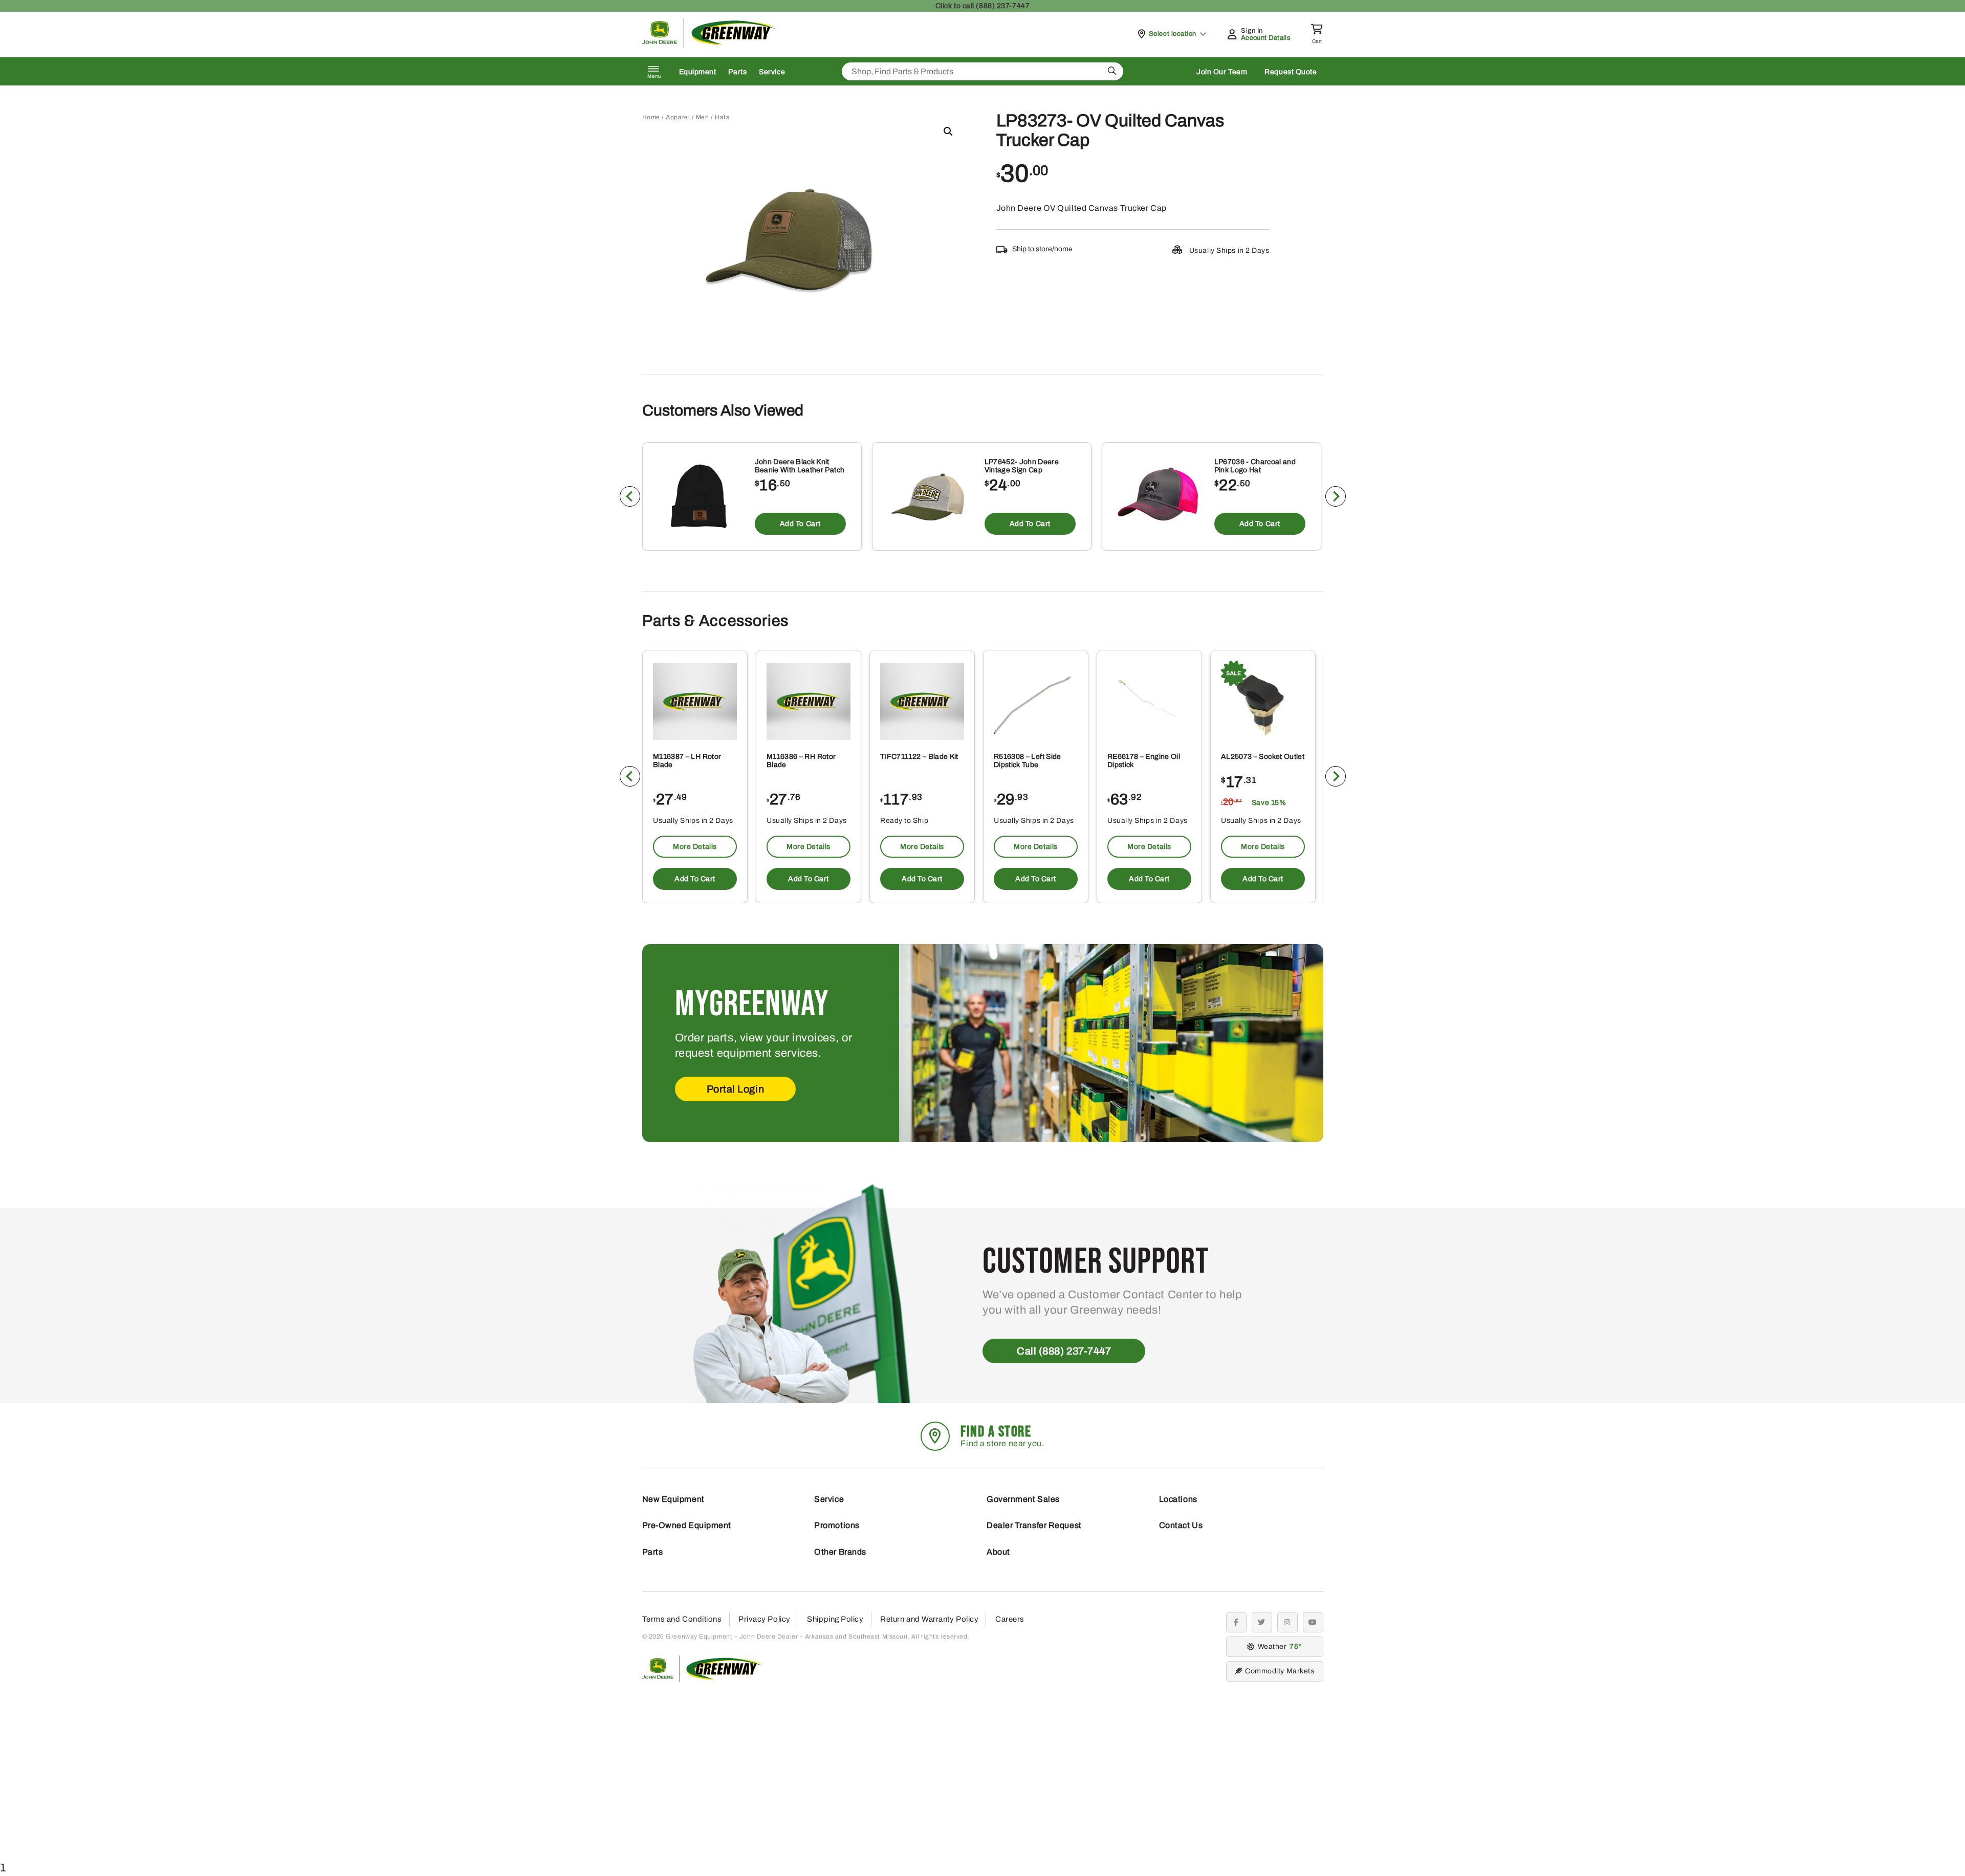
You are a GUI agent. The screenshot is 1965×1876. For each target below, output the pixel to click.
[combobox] (982, 71)
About (998, 1552)
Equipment (698, 72)
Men (703, 117)
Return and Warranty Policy (929, 1619)
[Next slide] (1336, 496)
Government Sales (1023, 1499)
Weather (1278, 1646)
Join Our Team (1222, 72)
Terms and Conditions (682, 1619)
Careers (1010, 1619)
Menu (654, 76)
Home (651, 117)
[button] (948, 132)
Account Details (1266, 38)
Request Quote (1291, 72)
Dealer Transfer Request (1034, 1525)
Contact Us (1181, 1525)
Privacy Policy (765, 1619)
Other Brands (840, 1552)
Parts (737, 72)
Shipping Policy (835, 1619)
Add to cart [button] (800, 524)
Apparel (678, 117)
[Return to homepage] (709, 45)
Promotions (837, 1525)
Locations (1178, 1499)
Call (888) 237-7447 (1064, 1351)
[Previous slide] (630, 496)
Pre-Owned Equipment (687, 1525)
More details (695, 846)
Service (772, 72)
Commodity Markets (1280, 1671)
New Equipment (673, 1499)
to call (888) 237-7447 (982, 6)
